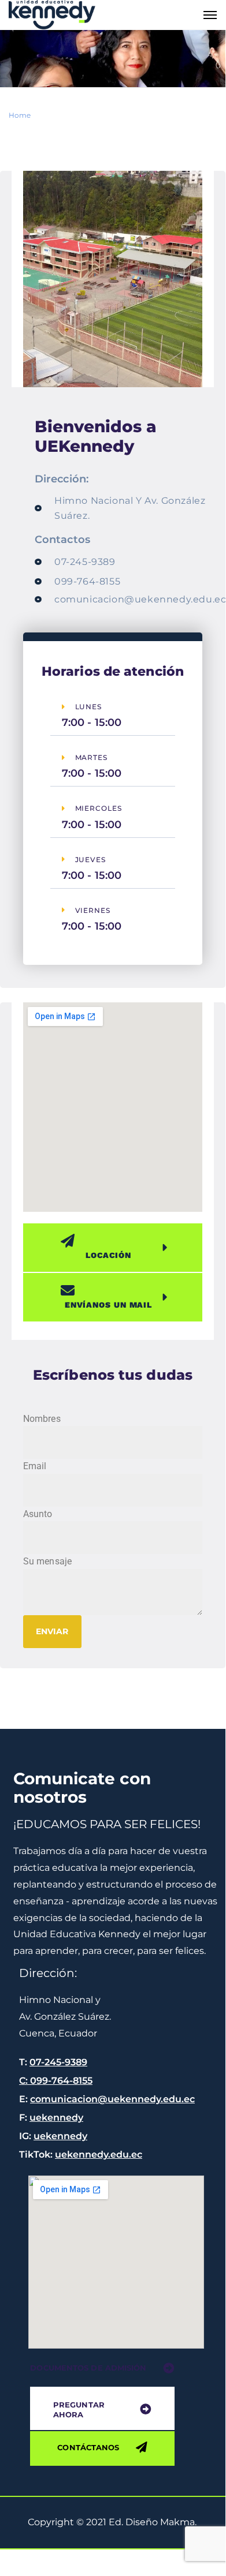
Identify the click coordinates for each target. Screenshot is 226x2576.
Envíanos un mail (108, 1305)
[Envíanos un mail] (104, 1290)
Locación (108, 1255)
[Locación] (104, 1241)
